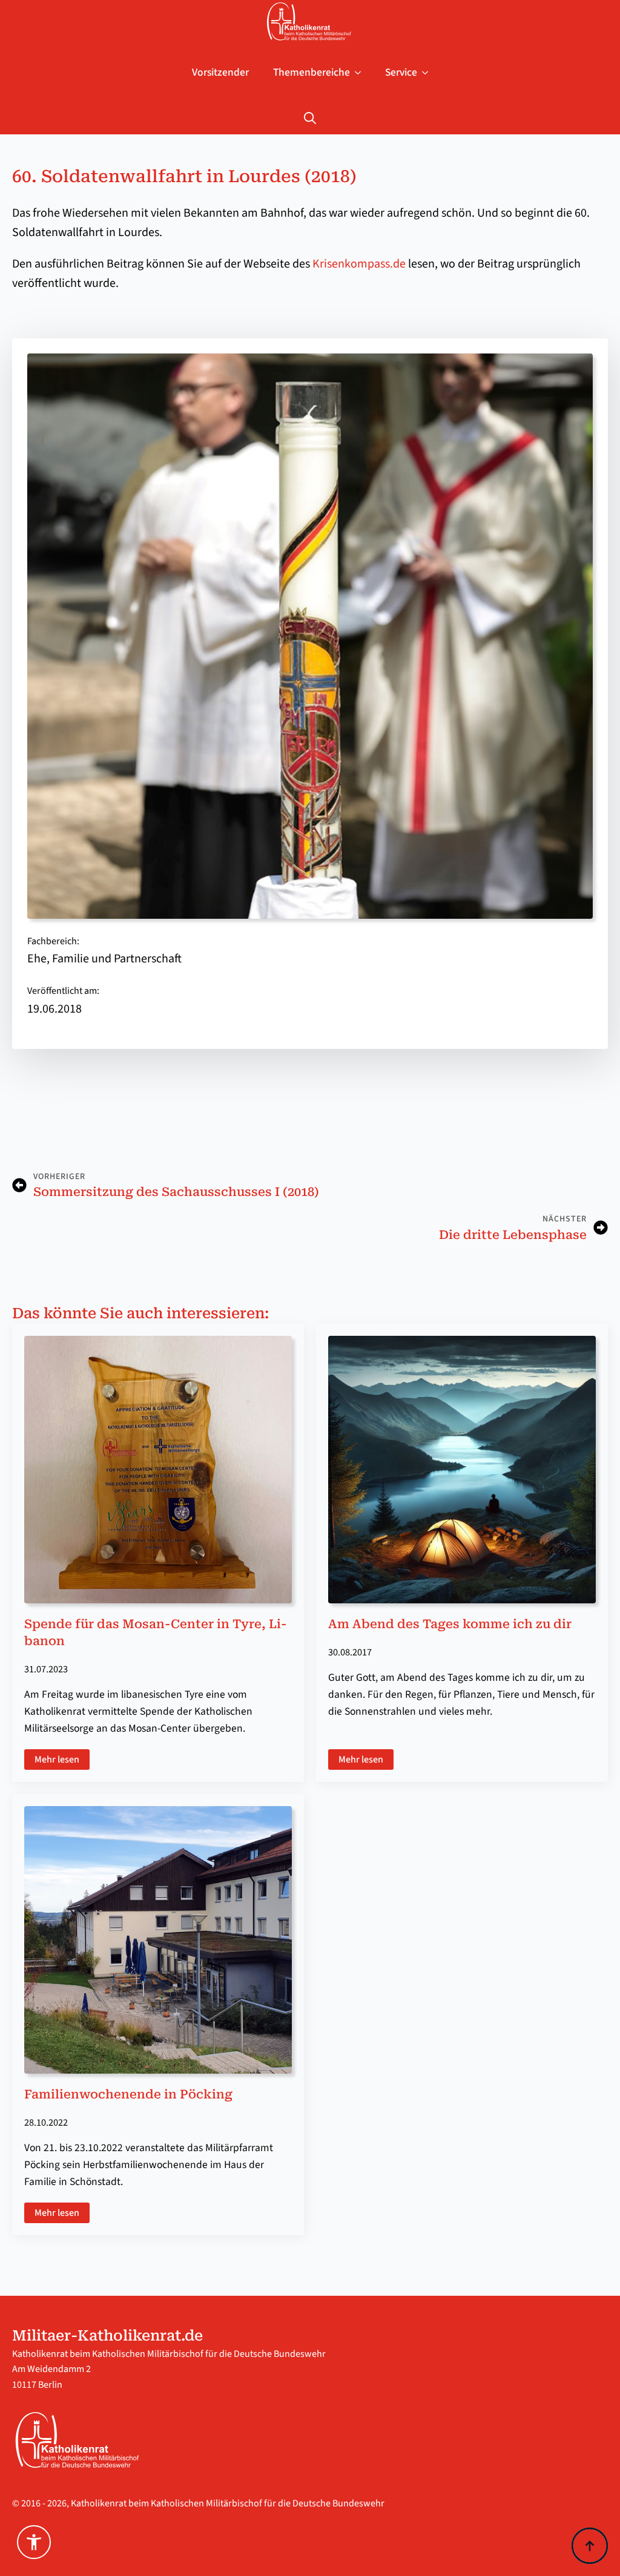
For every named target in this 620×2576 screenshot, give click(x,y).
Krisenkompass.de (359, 264)
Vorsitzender (220, 72)
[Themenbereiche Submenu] (361, 73)
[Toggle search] (310, 118)
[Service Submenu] (429, 73)
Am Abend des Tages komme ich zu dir (450, 1624)
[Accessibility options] (34, 2542)
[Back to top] (590, 2546)
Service (401, 72)
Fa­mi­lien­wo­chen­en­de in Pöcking (128, 2094)
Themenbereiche (312, 72)
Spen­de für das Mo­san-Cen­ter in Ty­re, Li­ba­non (156, 1632)
